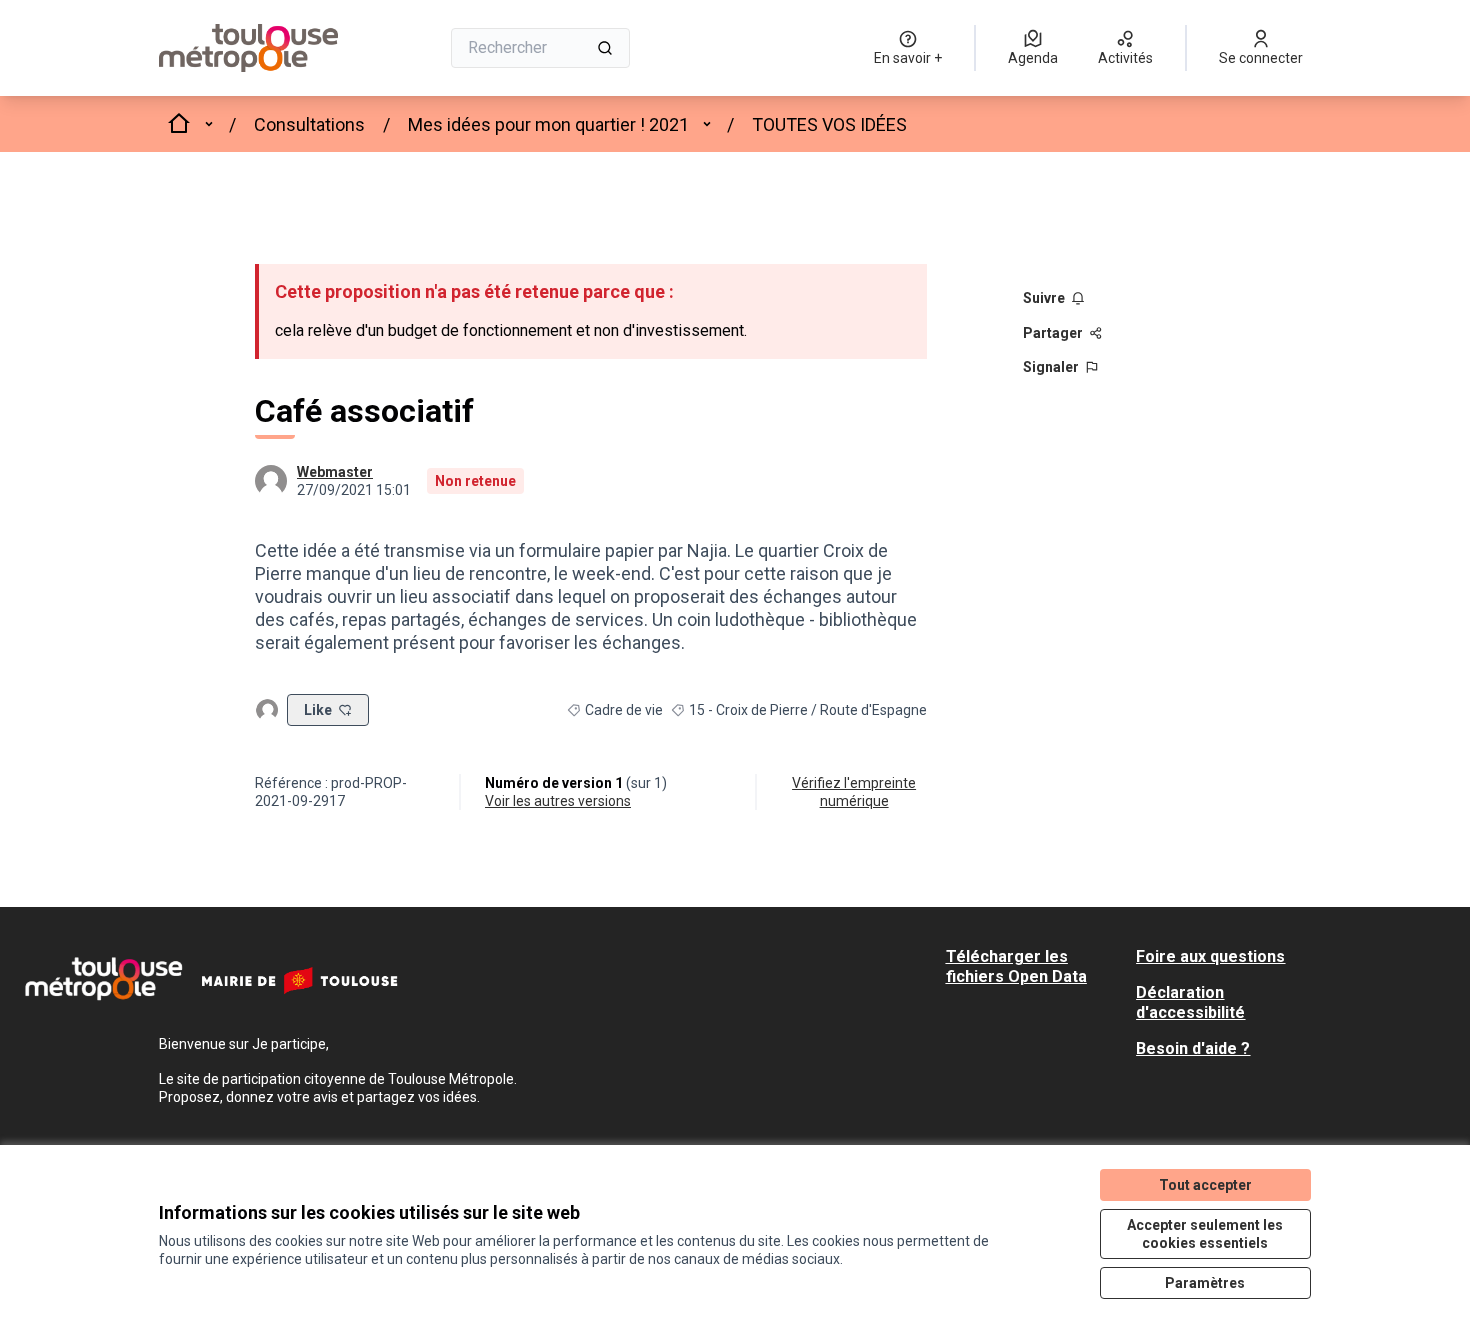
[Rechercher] (605, 48)
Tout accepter (1205, 1185)
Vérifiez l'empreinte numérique (854, 792)
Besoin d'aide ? (1193, 1048)
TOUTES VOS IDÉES (829, 124)
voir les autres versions (558, 801)
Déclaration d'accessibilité (1190, 1002)
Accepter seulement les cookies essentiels (1205, 1234)
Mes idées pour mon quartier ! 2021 (548, 124)
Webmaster (335, 472)
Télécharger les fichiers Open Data (1016, 966)
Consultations (309, 124)
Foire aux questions (1210, 956)
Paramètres (1205, 1283)
